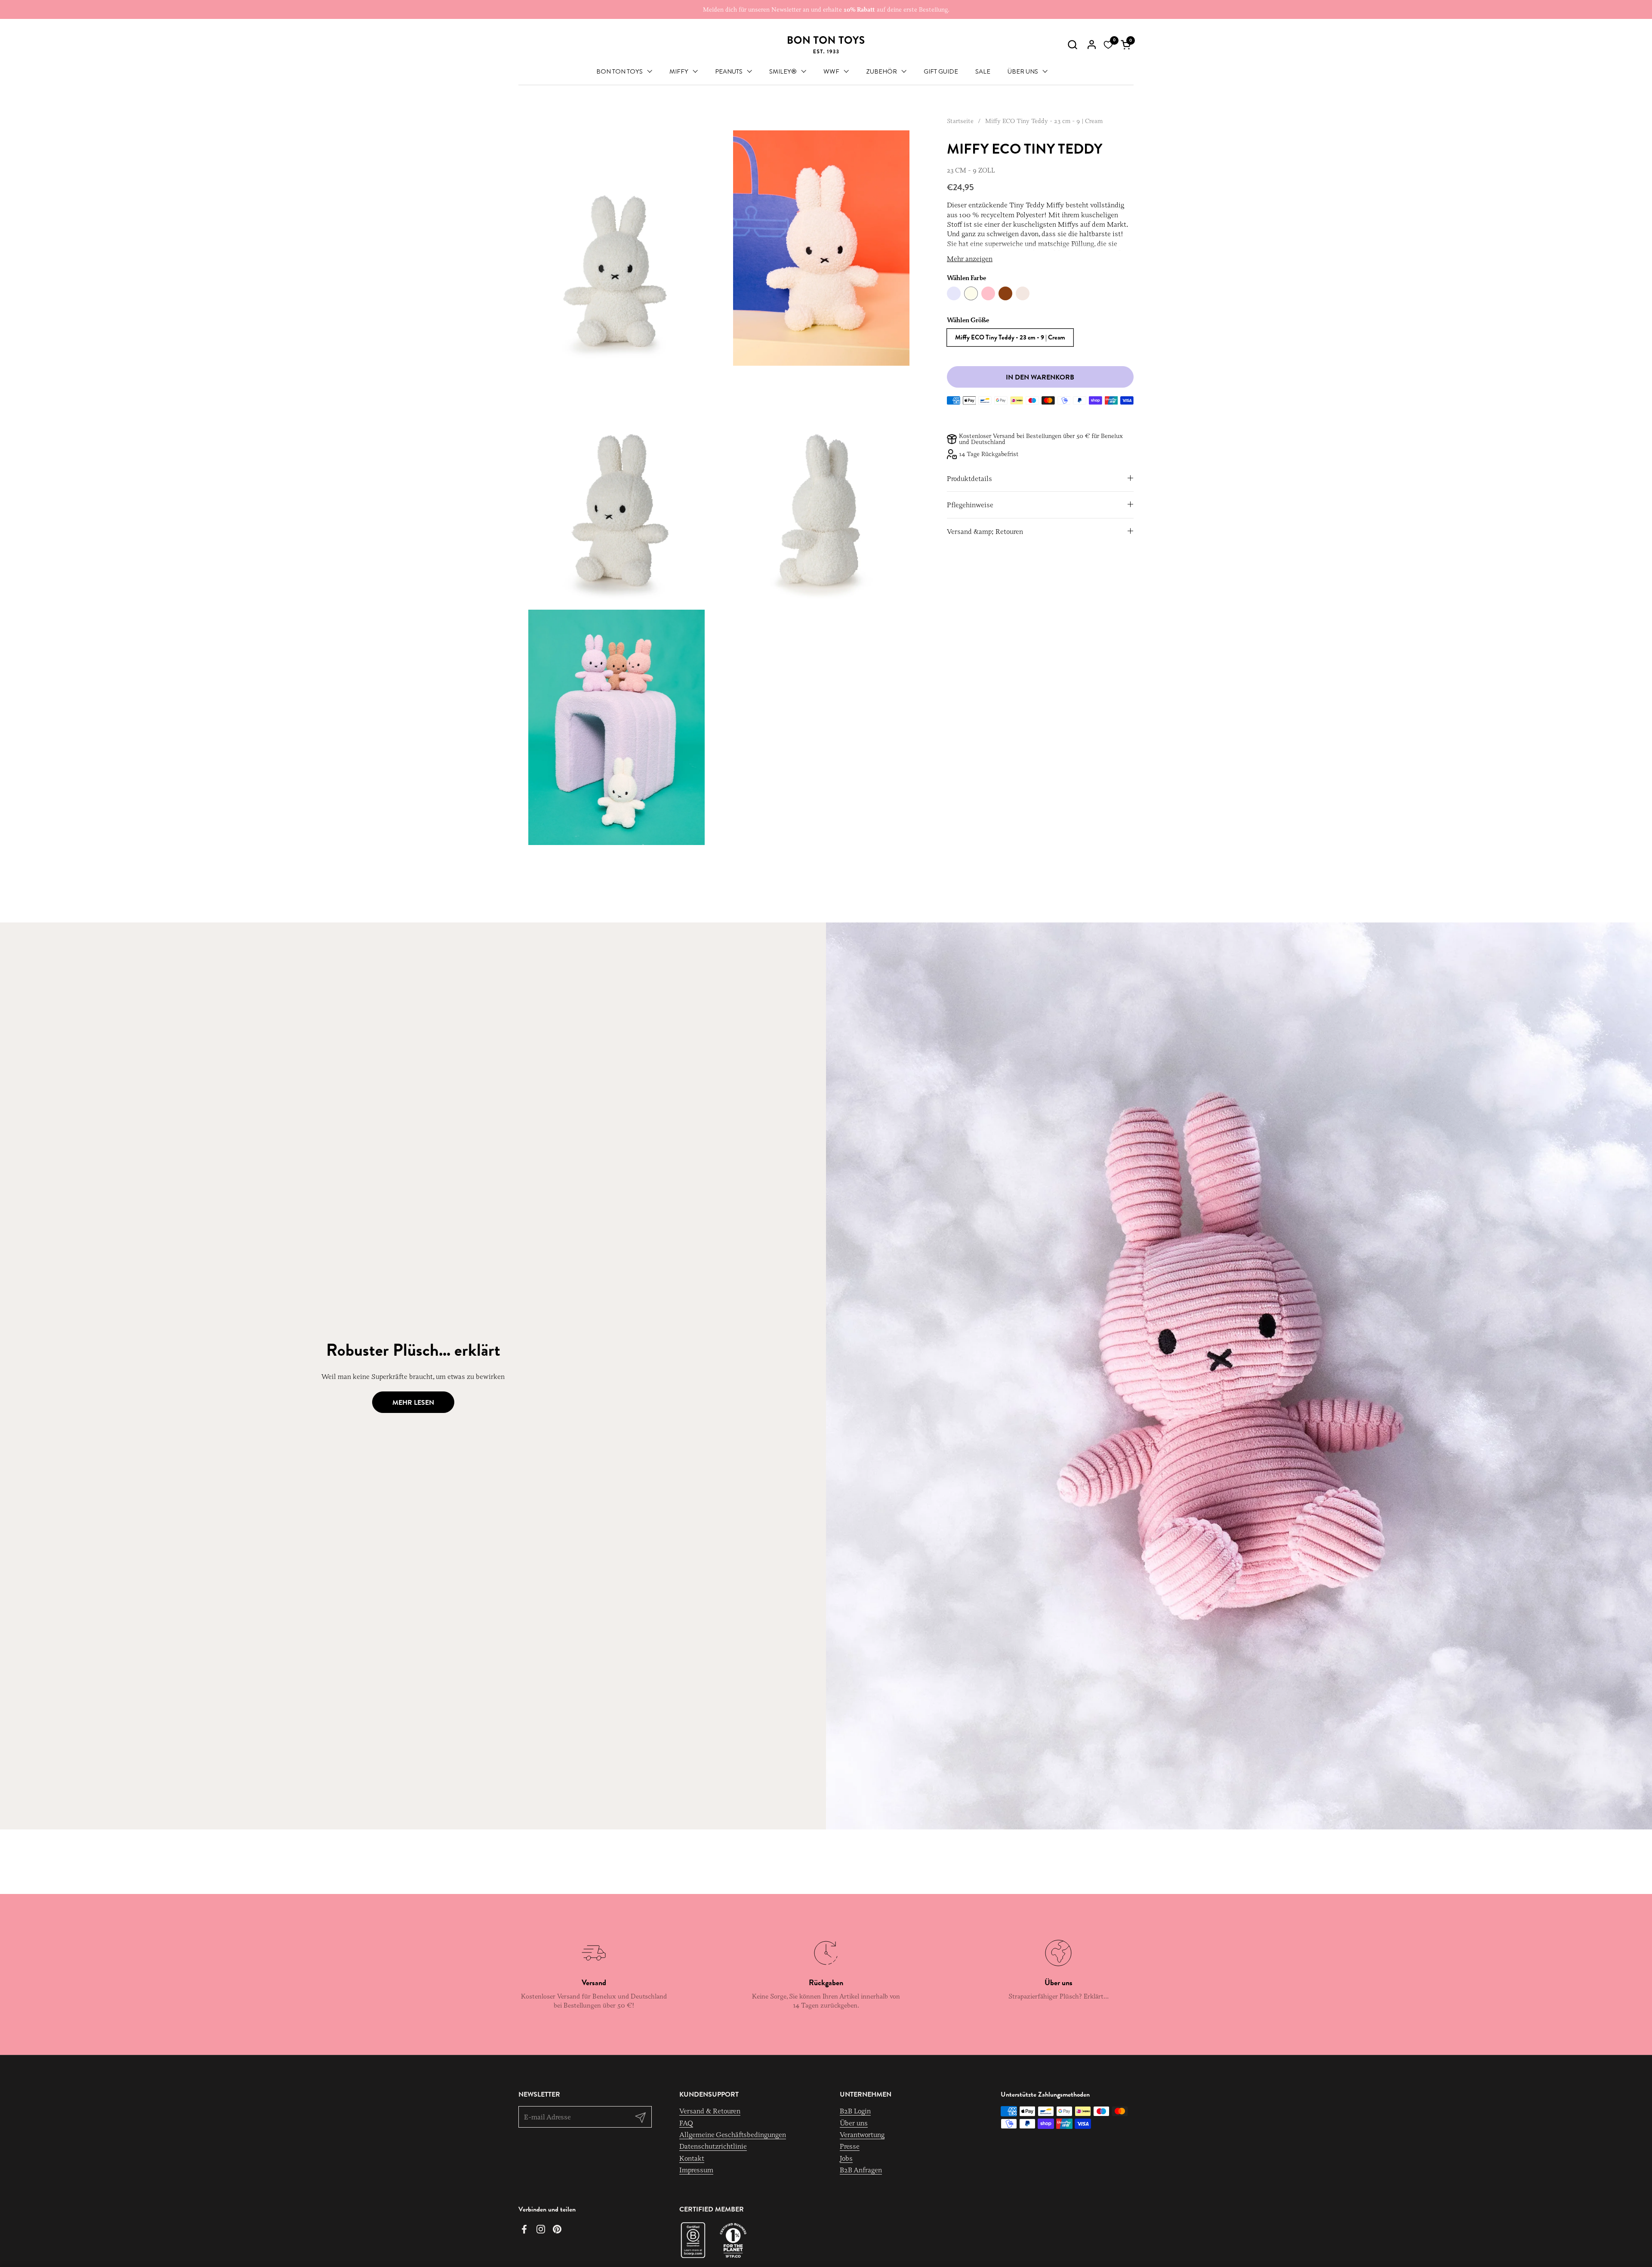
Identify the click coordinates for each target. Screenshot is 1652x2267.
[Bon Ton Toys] (826, 45)
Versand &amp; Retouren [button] (985, 531)
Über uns (854, 2123)
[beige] (1023, 293)
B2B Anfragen (861, 2170)
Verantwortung (862, 2134)
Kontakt (692, 2158)
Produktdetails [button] (969, 478)
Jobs (846, 2158)
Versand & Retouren (710, 2111)
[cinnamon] (1005, 293)
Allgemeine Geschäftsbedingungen (733, 2134)
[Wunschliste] (1108, 45)
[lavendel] (954, 293)
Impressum (696, 2170)
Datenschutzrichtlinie (713, 2146)
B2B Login (855, 2111)
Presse (850, 2146)
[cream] (971, 293)
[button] (1072, 45)
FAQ (686, 2123)
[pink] (988, 293)
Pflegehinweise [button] (970, 505)
